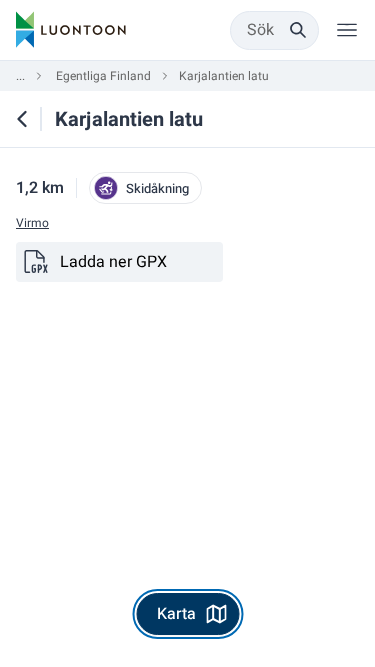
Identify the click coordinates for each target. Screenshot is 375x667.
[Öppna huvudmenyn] (347, 30)
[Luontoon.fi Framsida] (71, 30)
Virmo (32, 223)
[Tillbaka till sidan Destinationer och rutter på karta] (22, 119)
